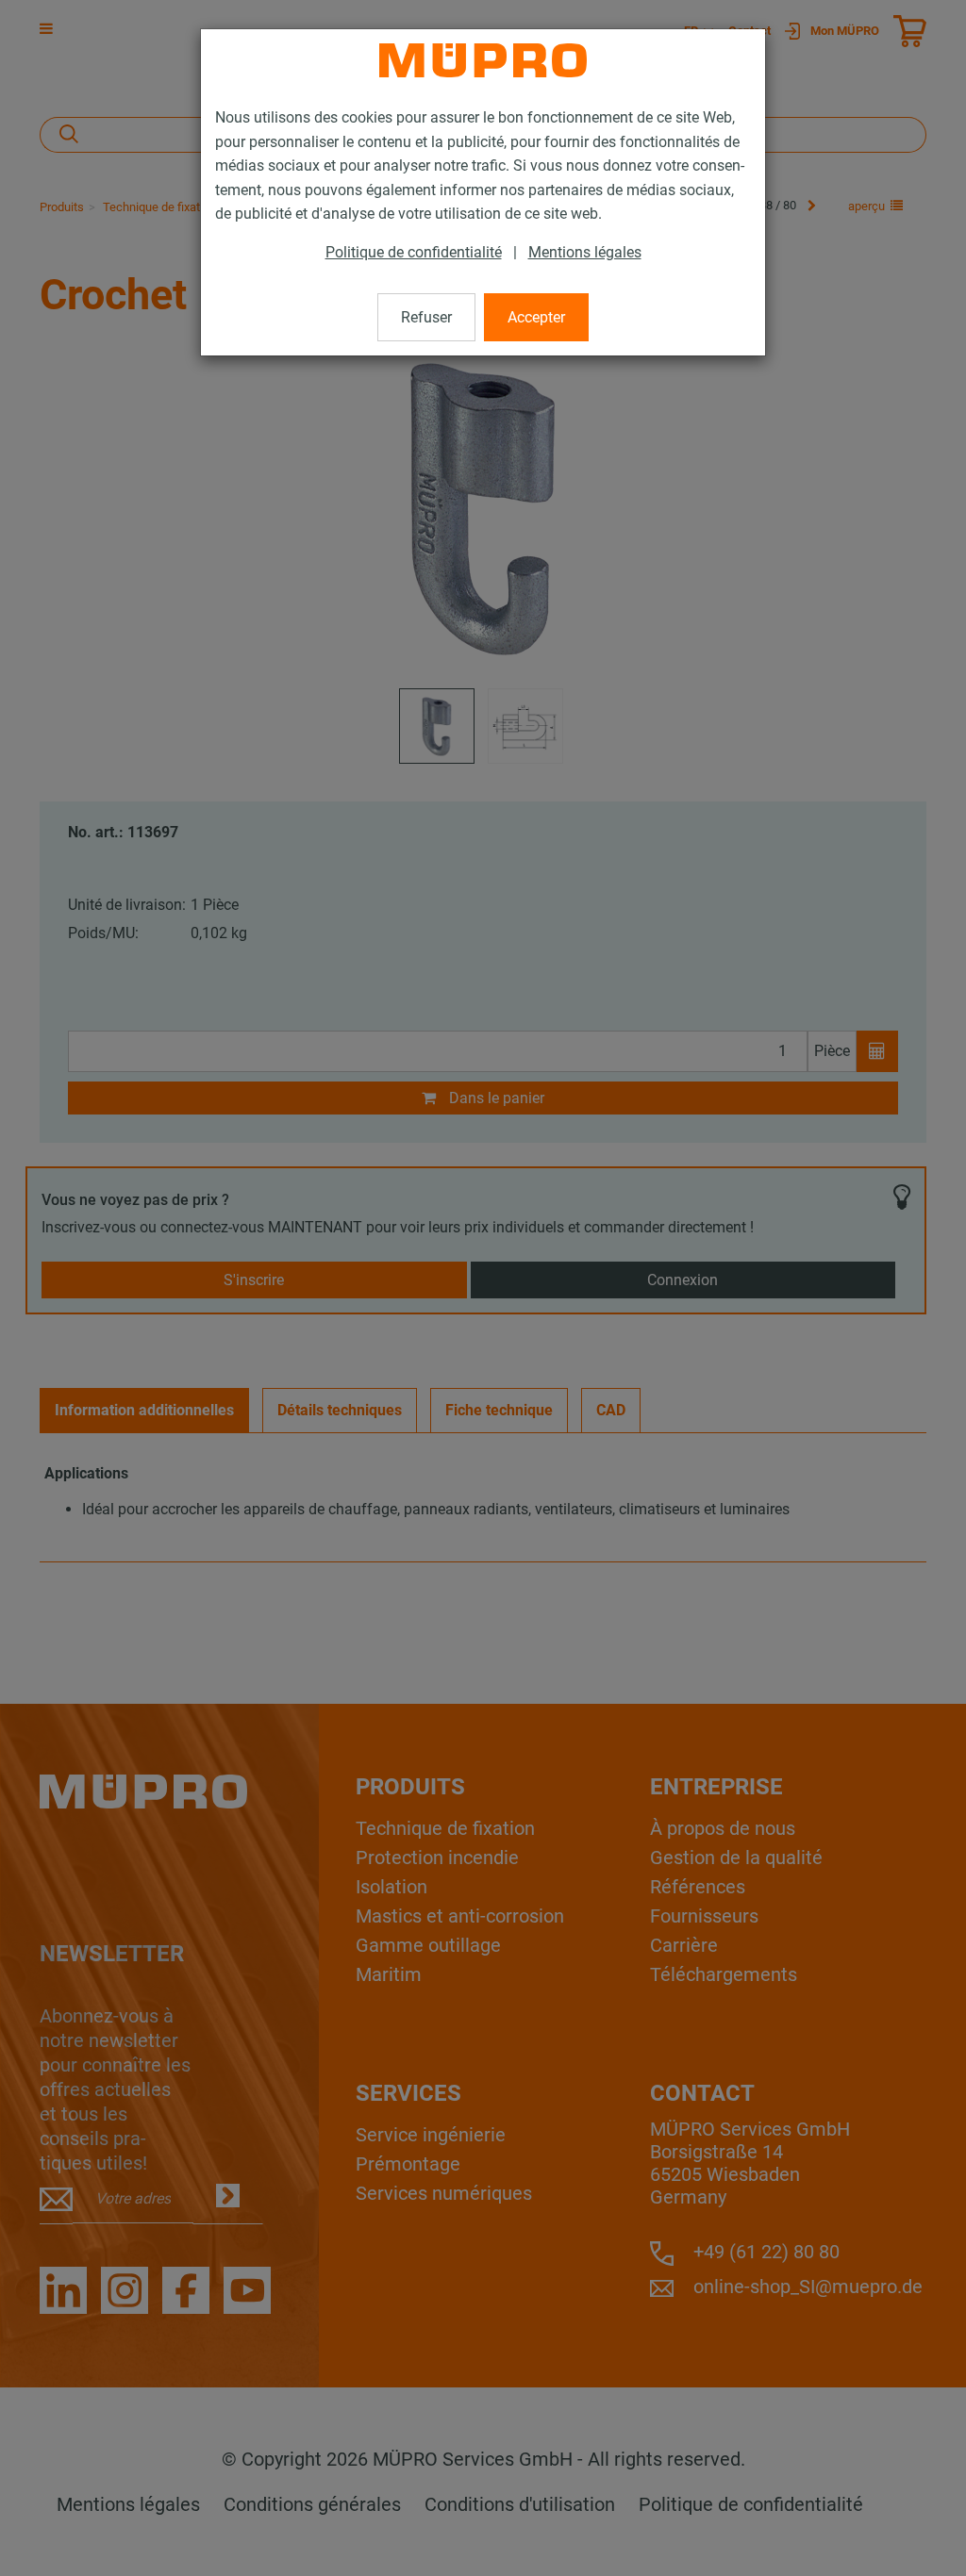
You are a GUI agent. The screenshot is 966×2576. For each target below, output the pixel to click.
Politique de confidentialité (414, 252)
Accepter (536, 317)
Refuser (426, 317)
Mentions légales (585, 252)
